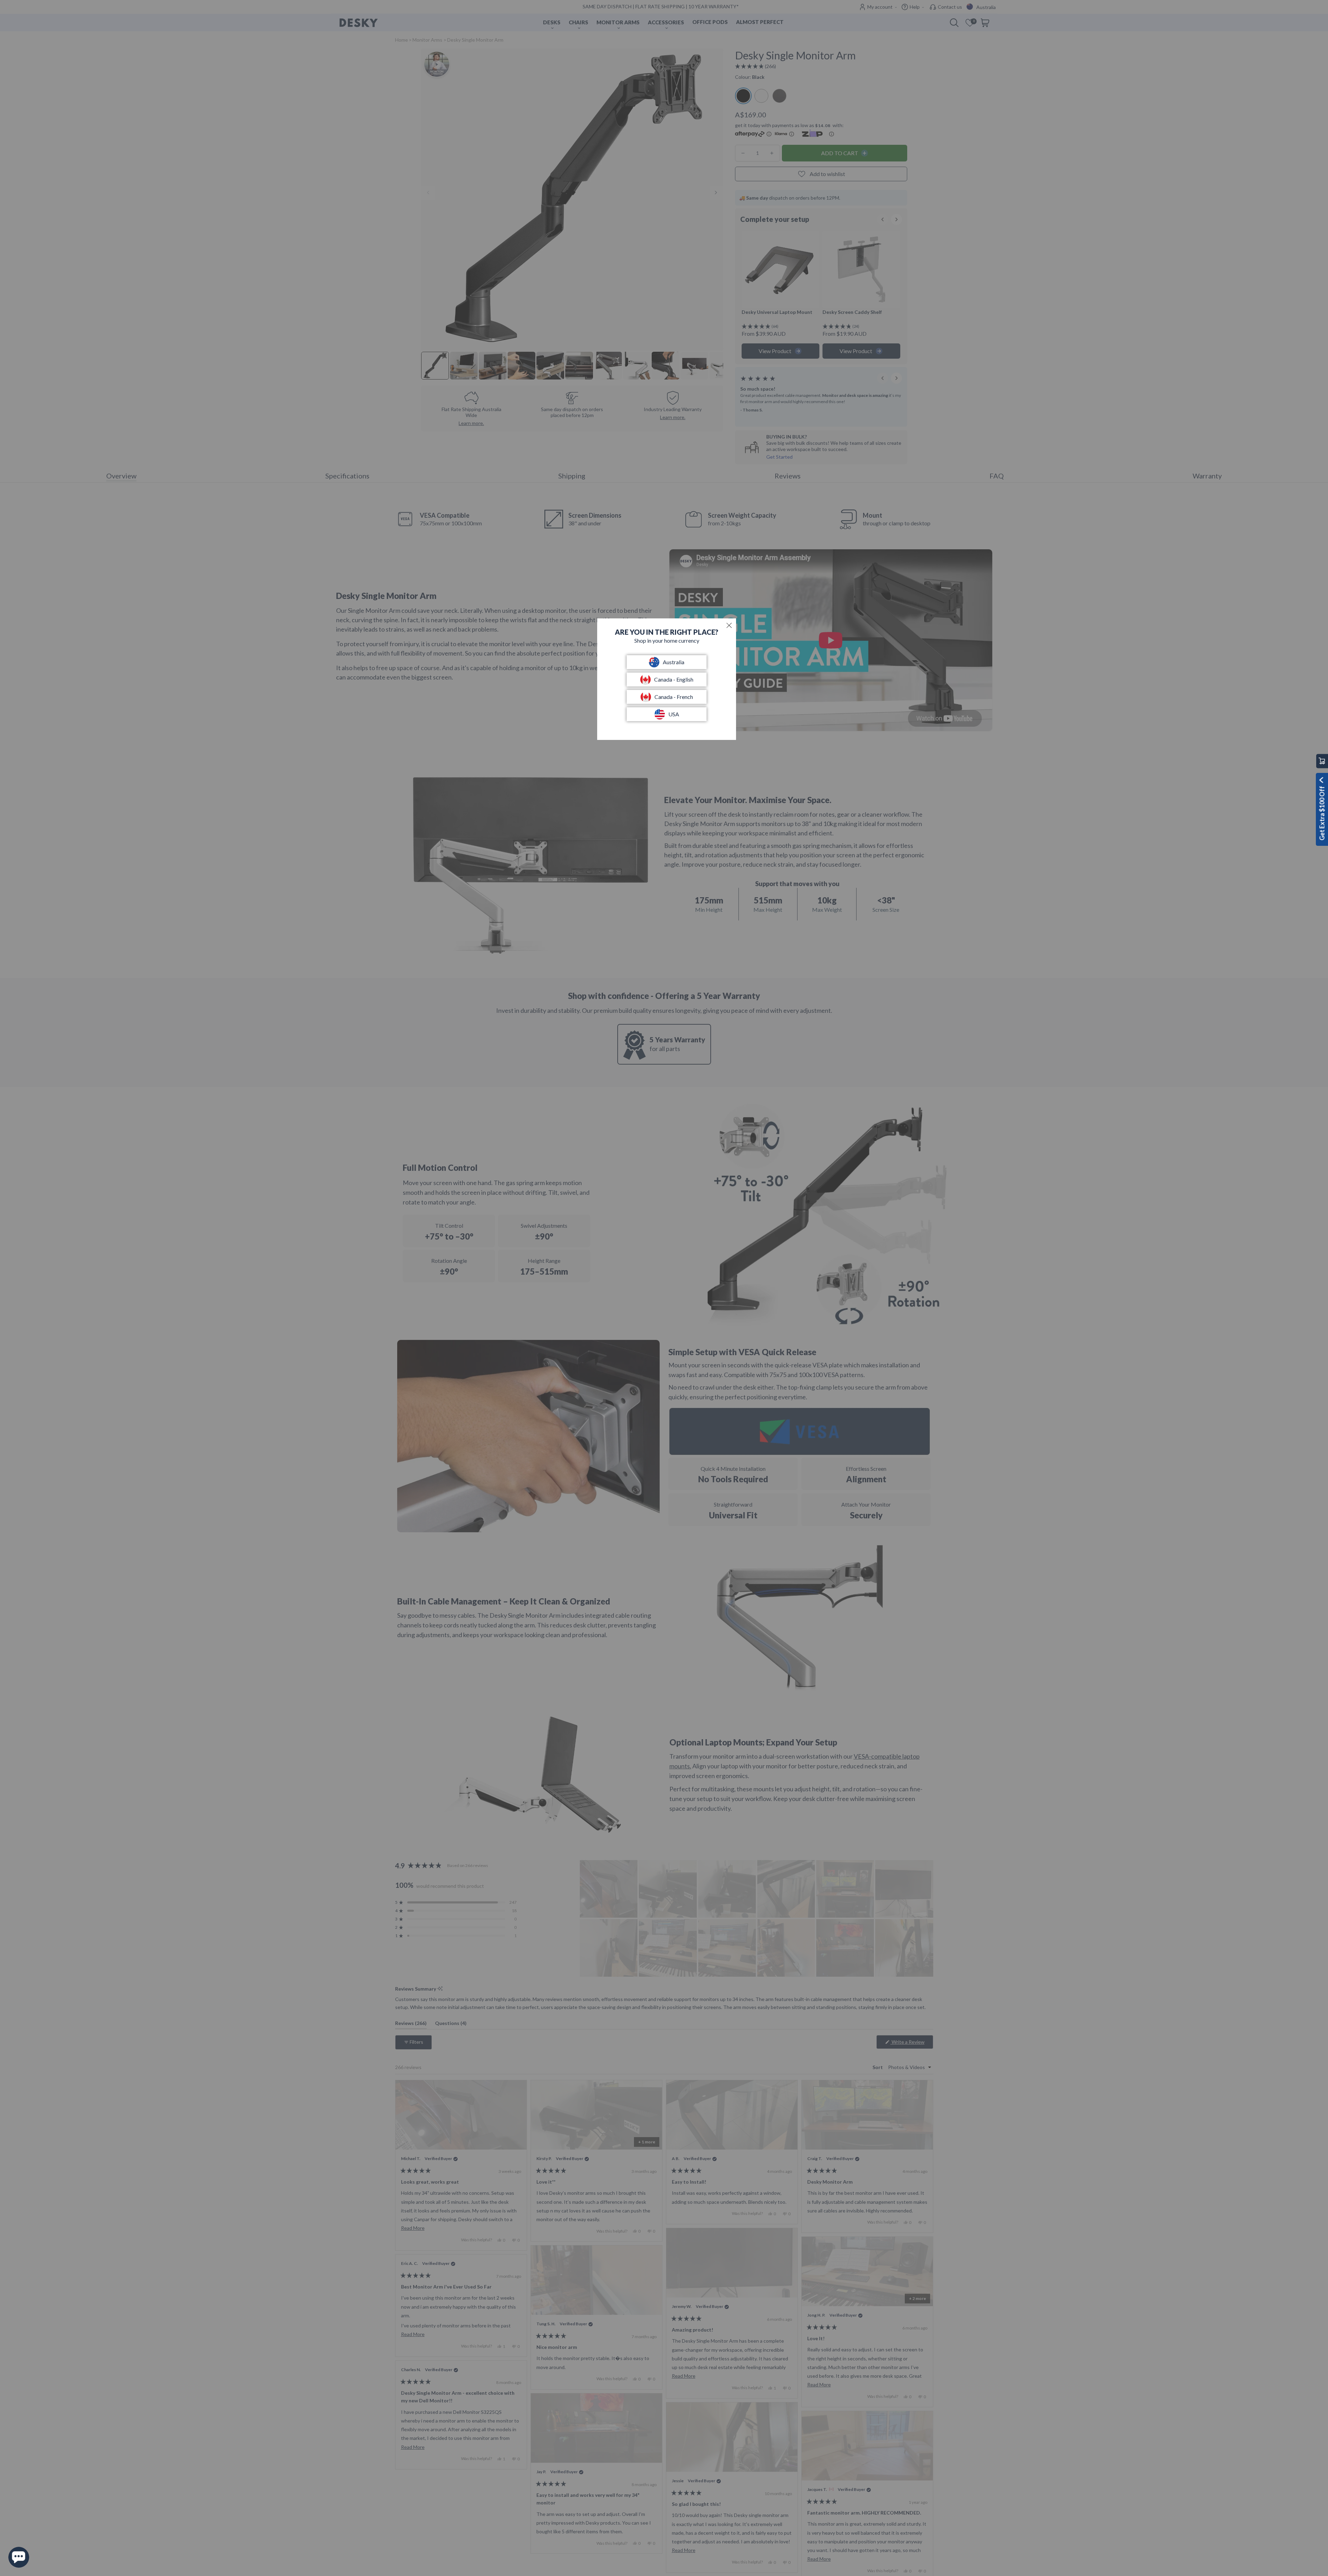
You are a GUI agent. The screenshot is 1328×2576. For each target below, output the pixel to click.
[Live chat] (19, 2557)
